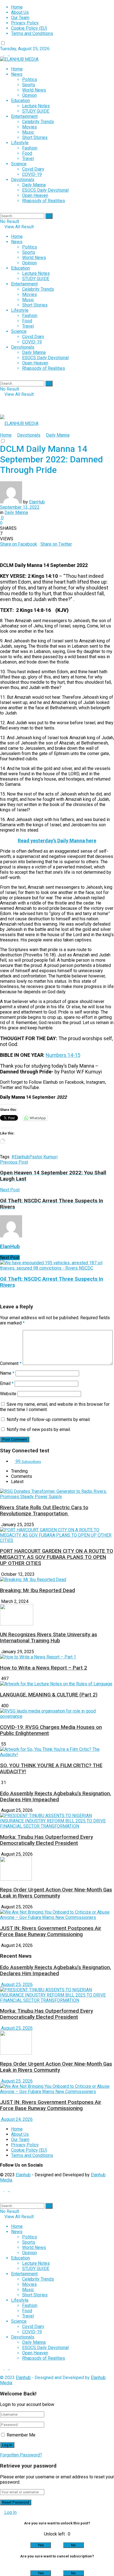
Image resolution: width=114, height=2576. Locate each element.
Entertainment (24, 116)
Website (8, 1394)
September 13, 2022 (20, 507)
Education (20, 101)
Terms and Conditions (32, 33)
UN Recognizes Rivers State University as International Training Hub (49, 1638)
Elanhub (23, 2175)
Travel (28, 159)
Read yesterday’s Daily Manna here (57, 841)
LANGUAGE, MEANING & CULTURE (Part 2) (49, 1695)
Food (27, 153)
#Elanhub (20, 1157)
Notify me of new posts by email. (39, 1429)
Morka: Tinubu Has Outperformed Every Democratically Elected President (46, 1840)
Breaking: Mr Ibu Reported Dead (37, 1590)
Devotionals (23, 180)
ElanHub (37, 502)
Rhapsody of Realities (44, 201)
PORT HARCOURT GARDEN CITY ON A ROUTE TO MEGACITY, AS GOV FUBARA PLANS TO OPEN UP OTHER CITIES (57, 1557)
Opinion (29, 95)
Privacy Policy (25, 23)
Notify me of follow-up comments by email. (49, 1419)
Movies (29, 127)
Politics (30, 79)
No (73, 2545)
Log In (10, 2512)
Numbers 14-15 (63, 1055)
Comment (11, 1363)
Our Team (20, 18)
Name (7, 1373)
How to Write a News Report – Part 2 (44, 1668)
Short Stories (35, 137)
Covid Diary (33, 169)
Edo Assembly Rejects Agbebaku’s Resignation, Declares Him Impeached (55, 1797)
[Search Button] (49, 216)
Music (28, 132)
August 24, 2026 (16, 2119)
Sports (29, 85)
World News (34, 90)
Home (17, 7)
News (17, 74)
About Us (20, 12)
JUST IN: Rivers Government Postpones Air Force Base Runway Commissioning (51, 1931)
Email (7, 1383)
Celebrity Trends (38, 122)
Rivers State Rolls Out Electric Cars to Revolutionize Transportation (44, 1511)
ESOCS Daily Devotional (45, 190)
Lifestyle (20, 143)
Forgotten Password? (21, 2455)
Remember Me (21, 2435)
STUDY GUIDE (36, 111)
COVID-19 (32, 174)
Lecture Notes (36, 106)
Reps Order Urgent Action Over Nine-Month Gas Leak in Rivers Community (56, 1893)
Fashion (30, 148)
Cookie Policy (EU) (29, 28)
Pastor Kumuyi (43, 1157)
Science (19, 164)
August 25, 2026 (16, 1984)
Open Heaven (35, 195)
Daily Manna (34, 185)
